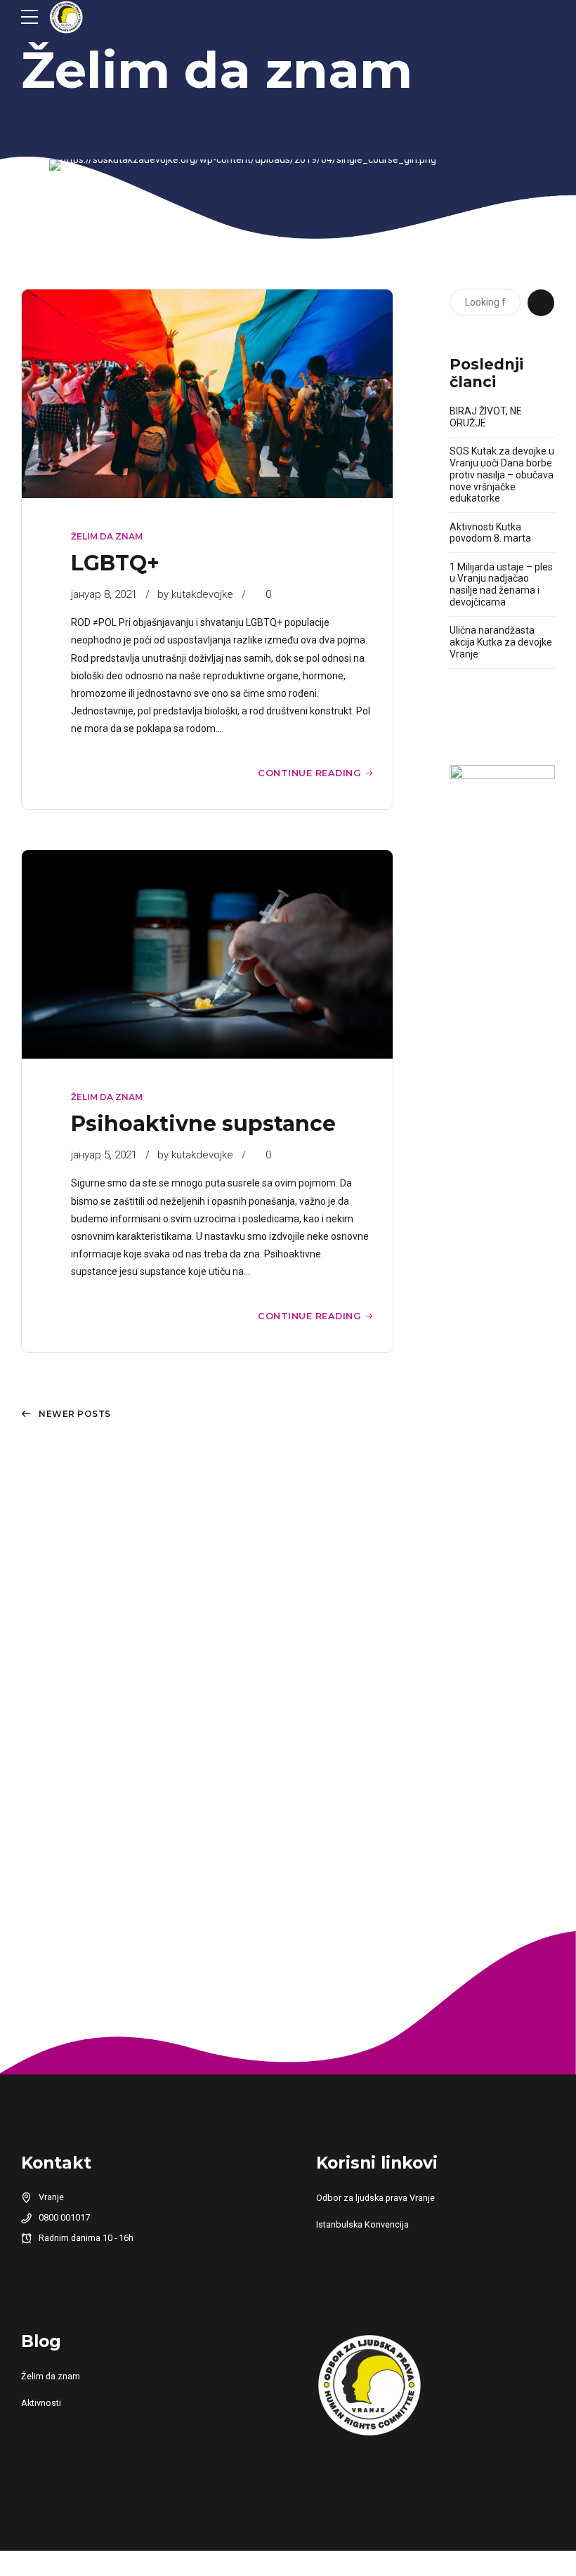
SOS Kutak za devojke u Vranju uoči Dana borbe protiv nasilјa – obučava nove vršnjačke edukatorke (502, 475)
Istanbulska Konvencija (362, 2224)
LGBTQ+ (115, 563)
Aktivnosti (41, 2403)
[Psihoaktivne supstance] (207, 954)
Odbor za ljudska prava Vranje (375, 2198)
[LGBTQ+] (207, 394)
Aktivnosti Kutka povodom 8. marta (490, 533)
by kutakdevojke (195, 594)
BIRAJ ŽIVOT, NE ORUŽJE (486, 417)
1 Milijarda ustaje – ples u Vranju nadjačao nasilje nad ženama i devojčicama (501, 584)
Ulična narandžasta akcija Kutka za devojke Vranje (501, 642)
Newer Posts (75, 1414)
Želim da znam (217, 70)
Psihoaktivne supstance (203, 1124)
